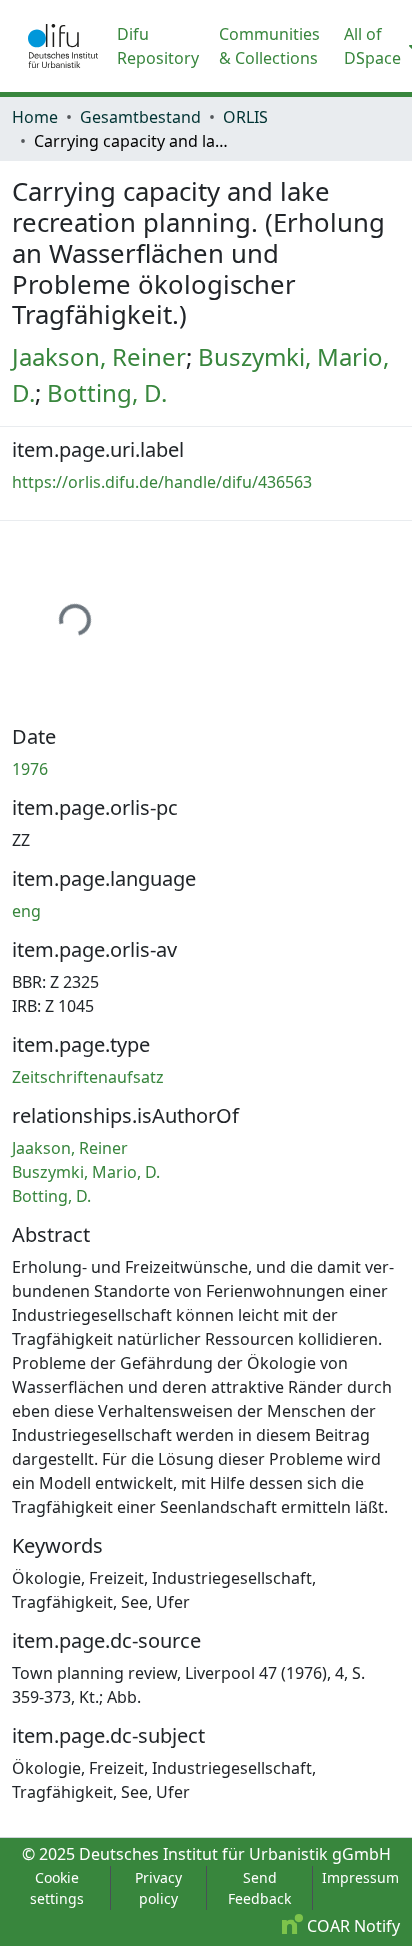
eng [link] (26, 911)
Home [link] (35, 117)
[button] (63, 46)
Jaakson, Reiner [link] (99, 356)
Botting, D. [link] (107, 392)
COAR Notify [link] (351, 1926)
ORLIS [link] (245, 117)
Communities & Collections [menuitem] (269, 46)
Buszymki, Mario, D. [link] (86, 1172)
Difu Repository (158, 46)
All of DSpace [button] (372, 46)
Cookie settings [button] (57, 1888)
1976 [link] (30, 769)
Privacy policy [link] (158, 1888)
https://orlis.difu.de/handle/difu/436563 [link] (162, 482)
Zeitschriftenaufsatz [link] (88, 1077)
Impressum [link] (360, 1877)
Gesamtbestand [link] (140, 117)
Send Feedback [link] (259, 1888)
